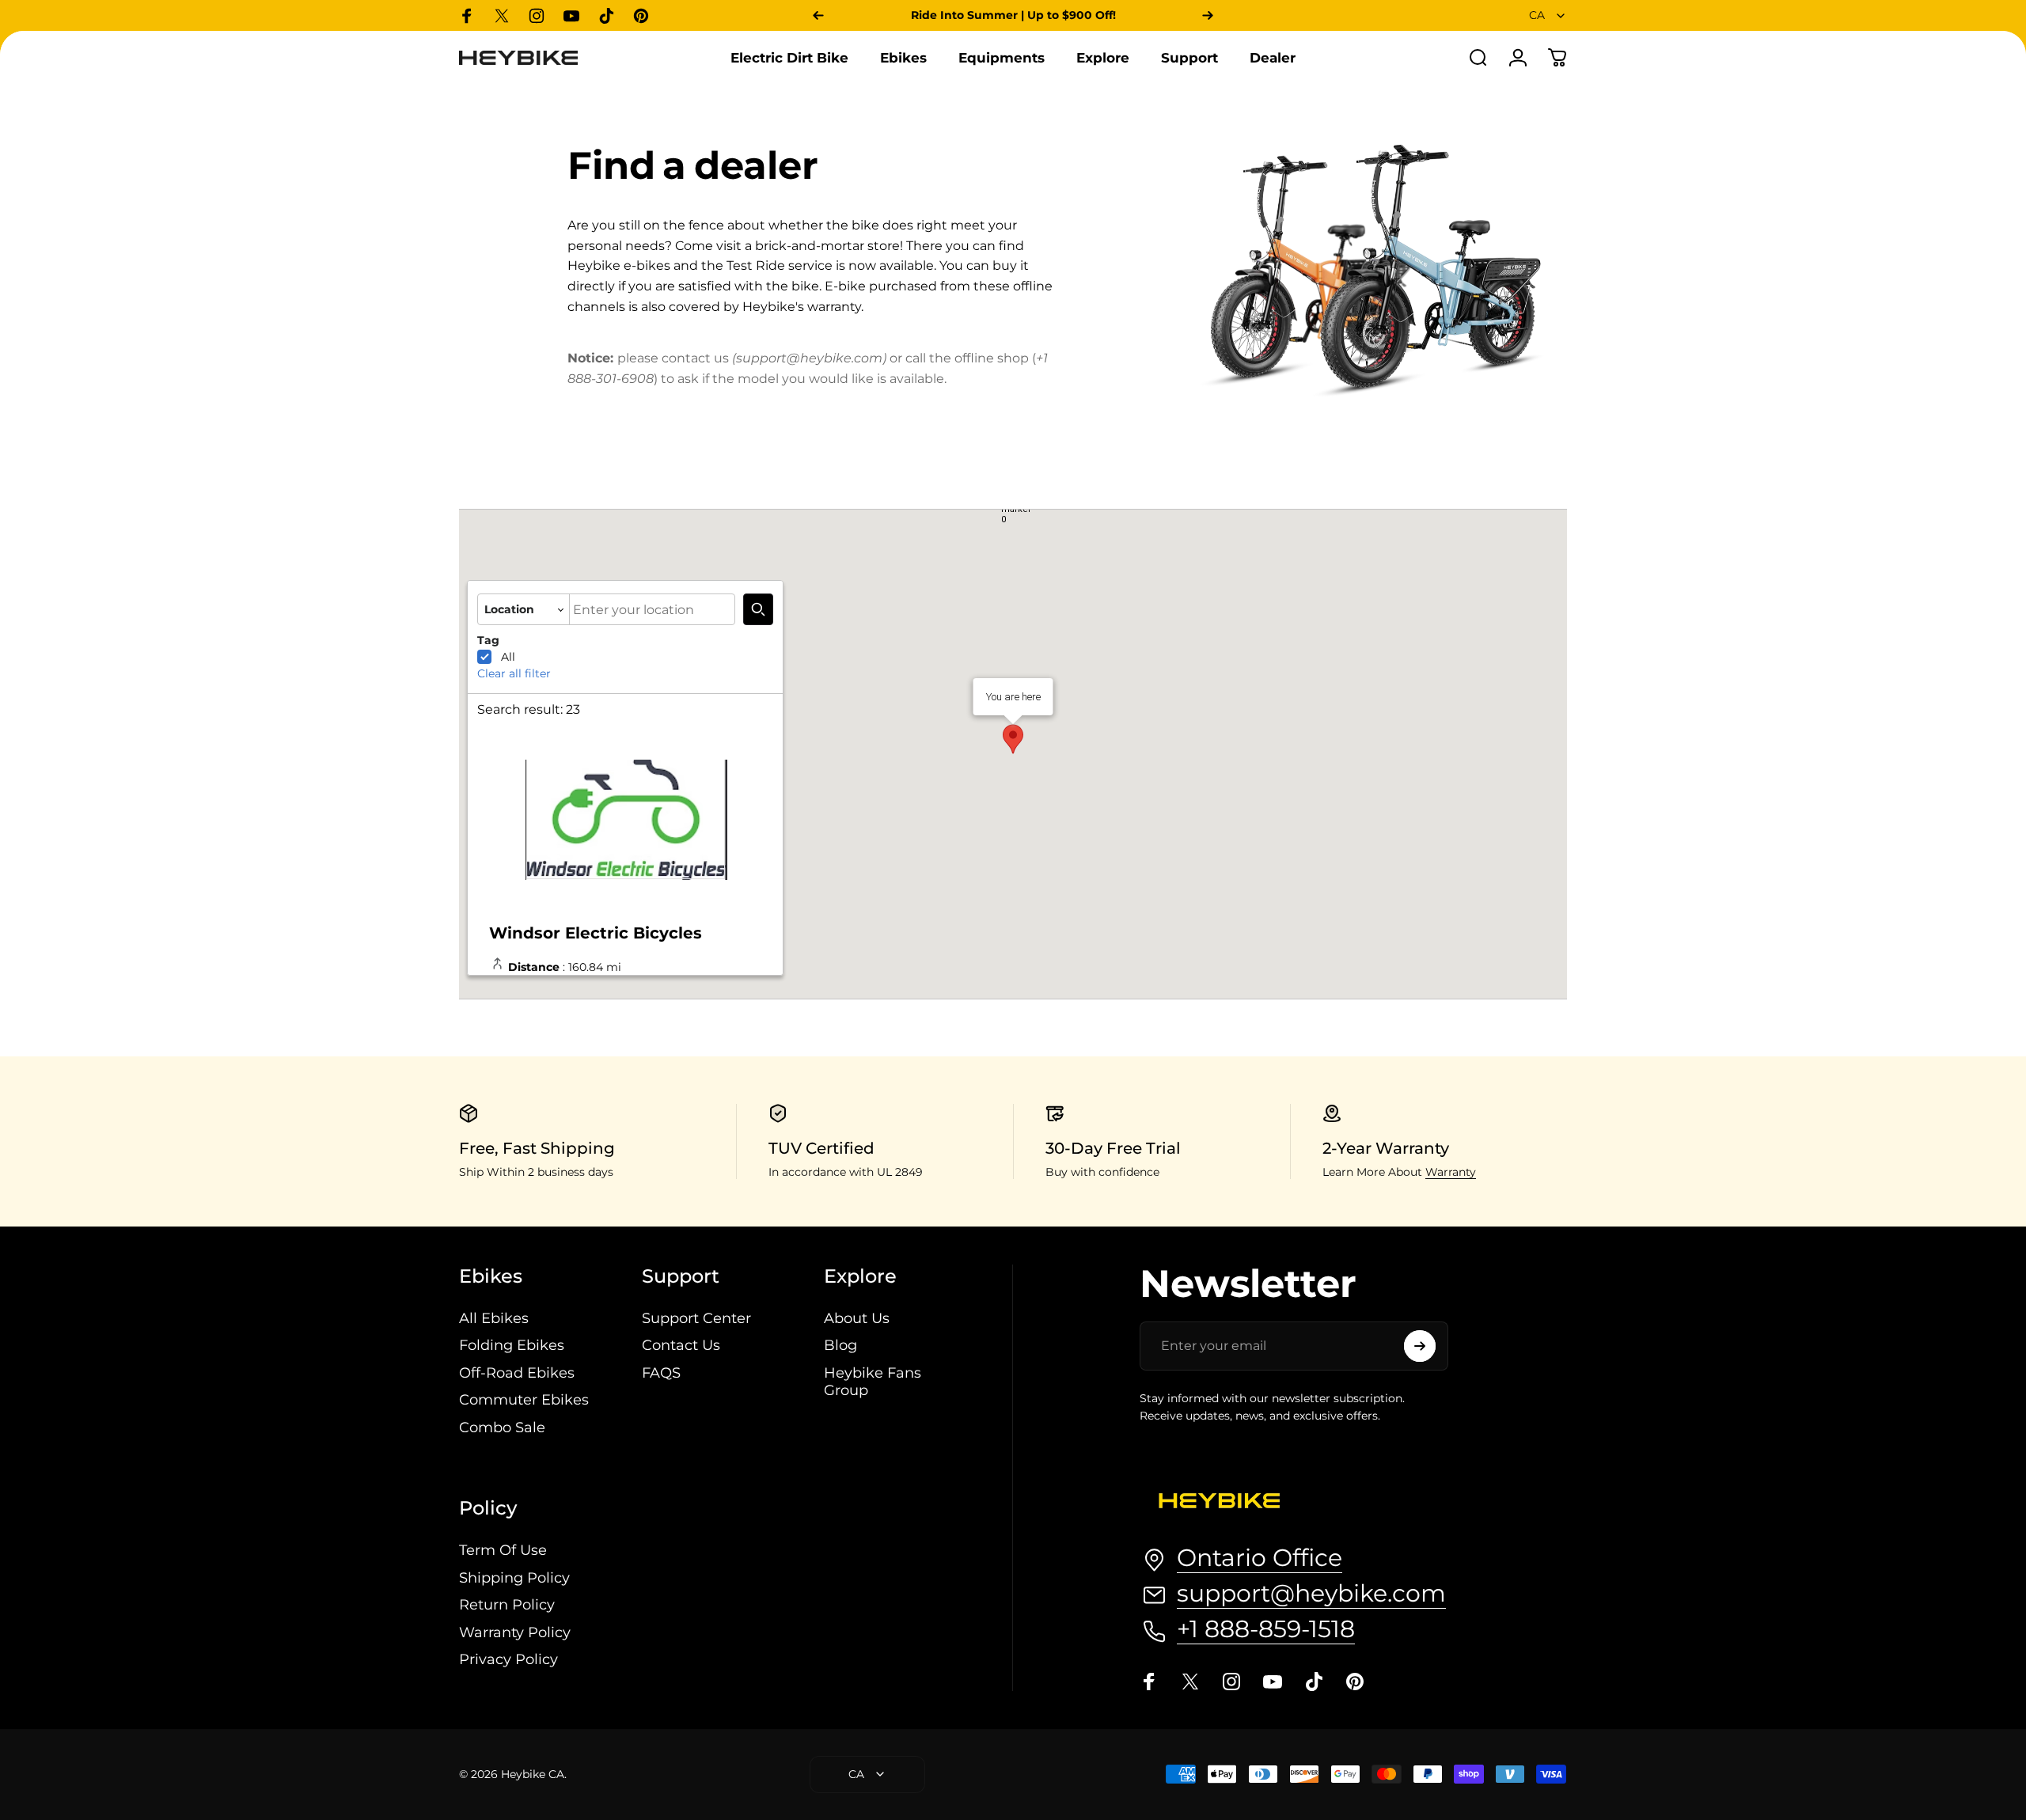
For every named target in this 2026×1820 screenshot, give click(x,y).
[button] (1017, 511)
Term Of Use (503, 1550)
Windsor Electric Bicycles (596, 933)
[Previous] (818, 15)
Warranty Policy (515, 1632)
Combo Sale (502, 1428)
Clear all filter (514, 673)
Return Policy (507, 1605)
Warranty (1451, 1172)
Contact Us (681, 1345)
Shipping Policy (514, 1578)
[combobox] (1548, 15)
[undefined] (758, 609)
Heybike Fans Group (873, 1382)
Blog (840, 1345)
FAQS (661, 1373)
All (508, 657)
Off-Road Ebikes (517, 1373)
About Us (857, 1318)
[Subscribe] (1420, 1346)
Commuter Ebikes (524, 1400)
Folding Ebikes (512, 1345)
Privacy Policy (508, 1659)
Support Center (696, 1318)
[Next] (1208, 15)
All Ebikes (494, 1318)
